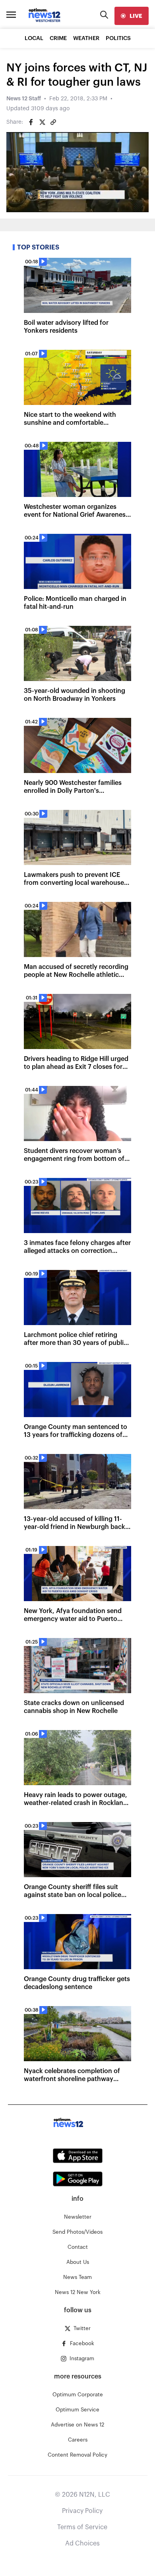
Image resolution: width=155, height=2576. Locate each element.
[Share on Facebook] (31, 122)
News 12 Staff (24, 99)
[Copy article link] (53, 122)
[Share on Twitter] (42, 122)
